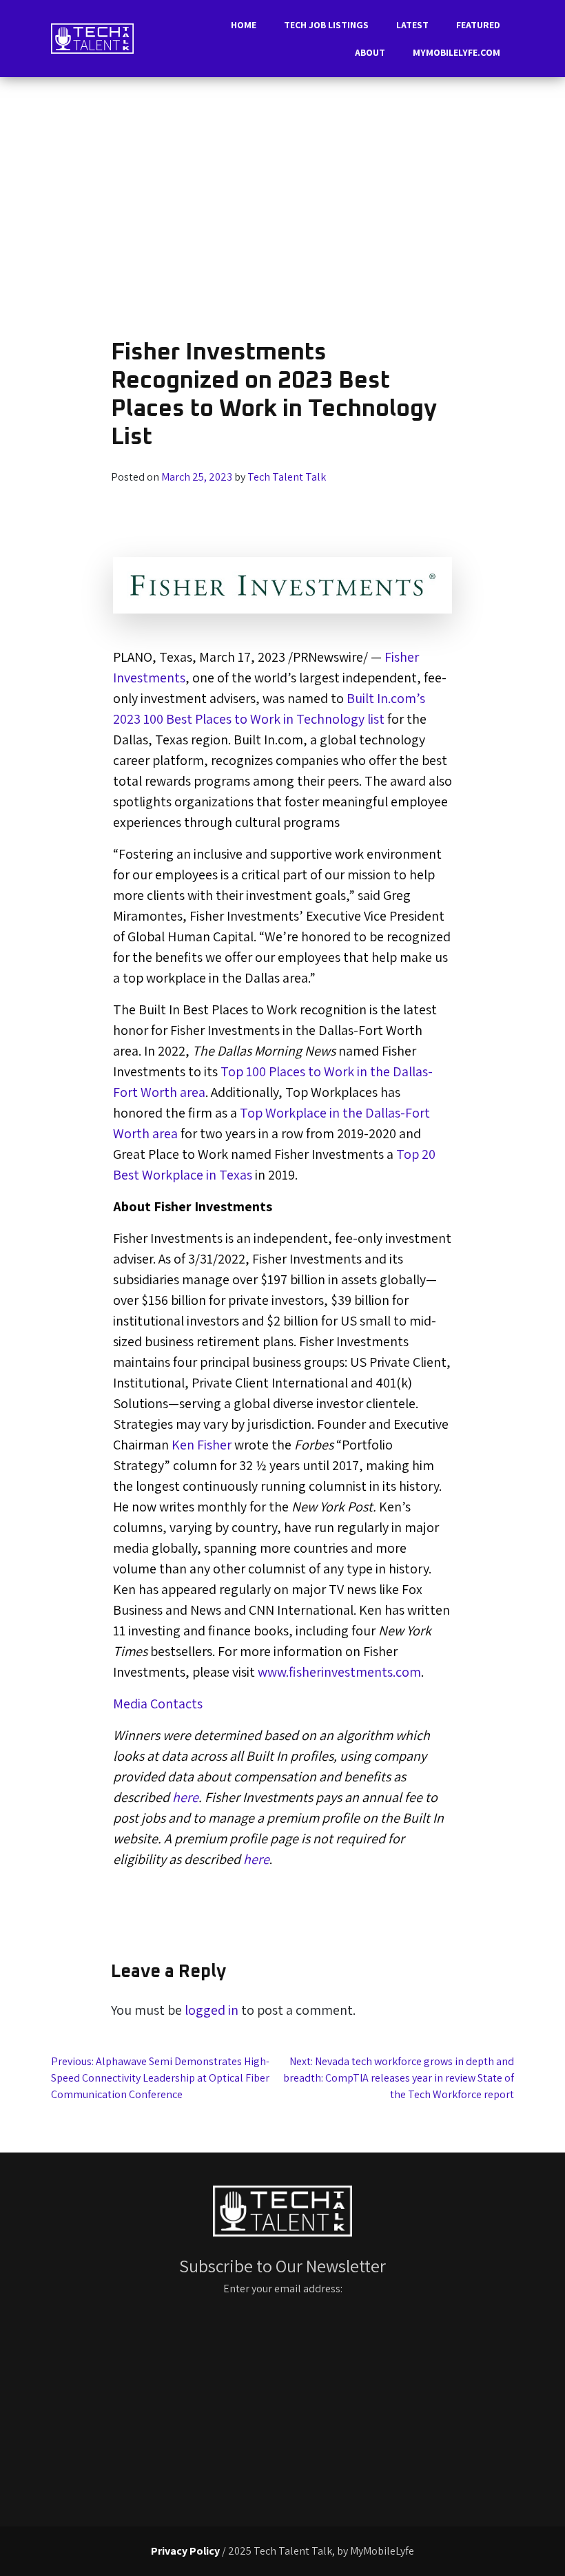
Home (244, 25)
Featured (478, 25)
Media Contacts (158, 1704)
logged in (212, 2010)
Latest (412, 25)
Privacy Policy (185, 2551)
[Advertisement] (282, 213)
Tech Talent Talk (287, 477)
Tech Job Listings (326, 25)
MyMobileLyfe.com (456, 52)
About (370, 52)
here (185, 1797)
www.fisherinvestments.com (339, 1672)
